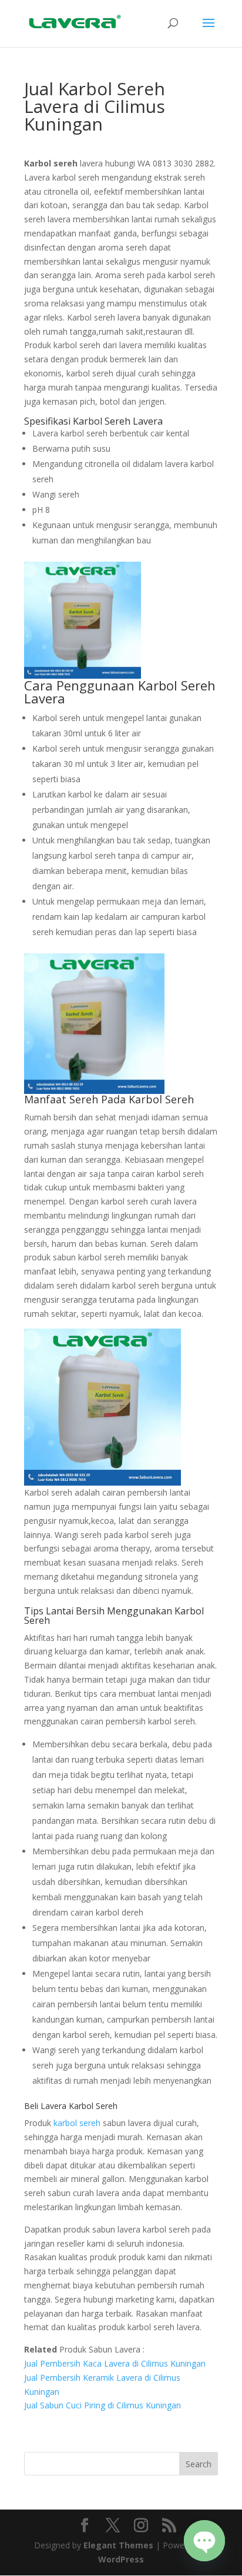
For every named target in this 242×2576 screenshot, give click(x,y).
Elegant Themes (118, 2545)
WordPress (121, 2559)
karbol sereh (77, 2123)
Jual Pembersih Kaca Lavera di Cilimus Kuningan (115, 2363)
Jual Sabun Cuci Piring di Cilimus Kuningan (102, 2405)
